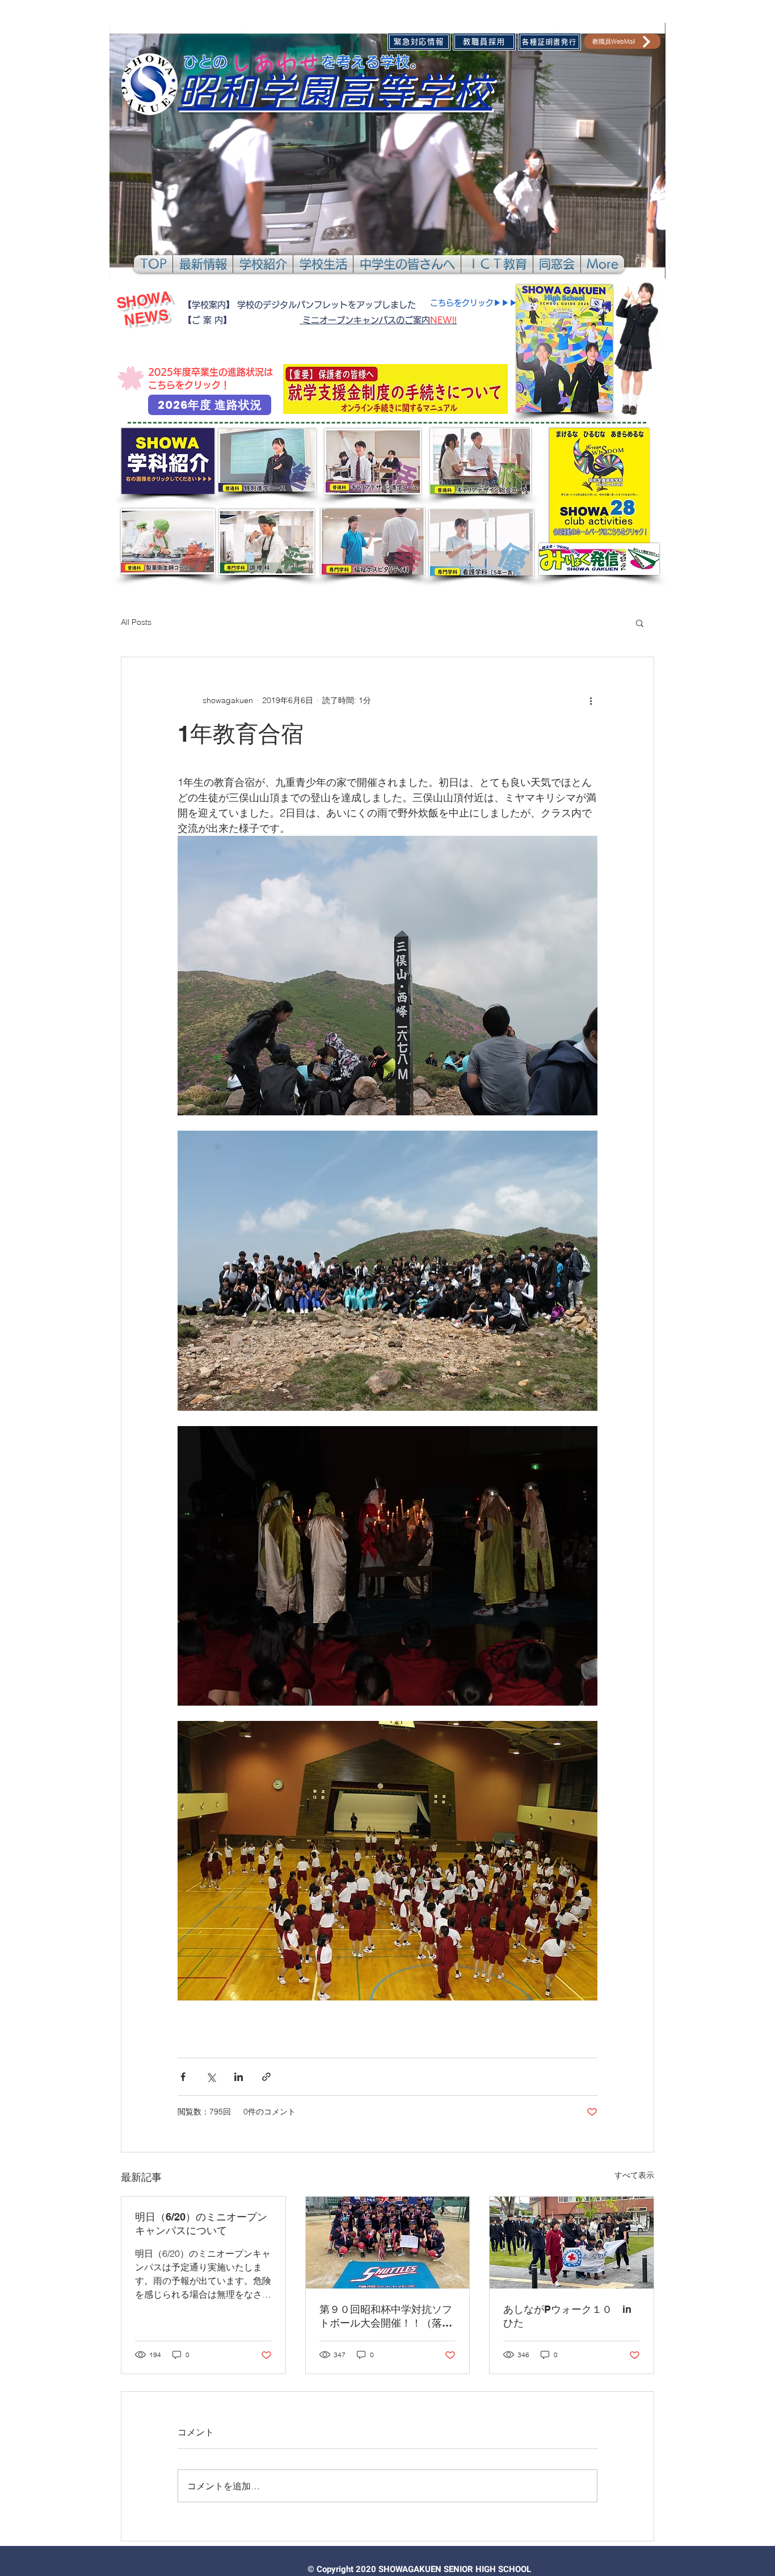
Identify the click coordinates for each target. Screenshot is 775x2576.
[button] (203, 264)
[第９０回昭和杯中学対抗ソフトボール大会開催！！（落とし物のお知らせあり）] (388, 2243)
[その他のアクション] (591, 700)
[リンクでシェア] (266, 2077)
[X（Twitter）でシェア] (211, 2077)
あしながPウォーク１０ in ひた (572, 2316)
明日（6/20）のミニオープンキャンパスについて (201, 2224)
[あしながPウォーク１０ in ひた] (572, 2243)
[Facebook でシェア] (183, 2077)
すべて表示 (634, 2175)
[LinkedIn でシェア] (239, 2077)
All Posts (136, 622)
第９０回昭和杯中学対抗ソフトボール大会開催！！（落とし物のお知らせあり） (386, 2317)
